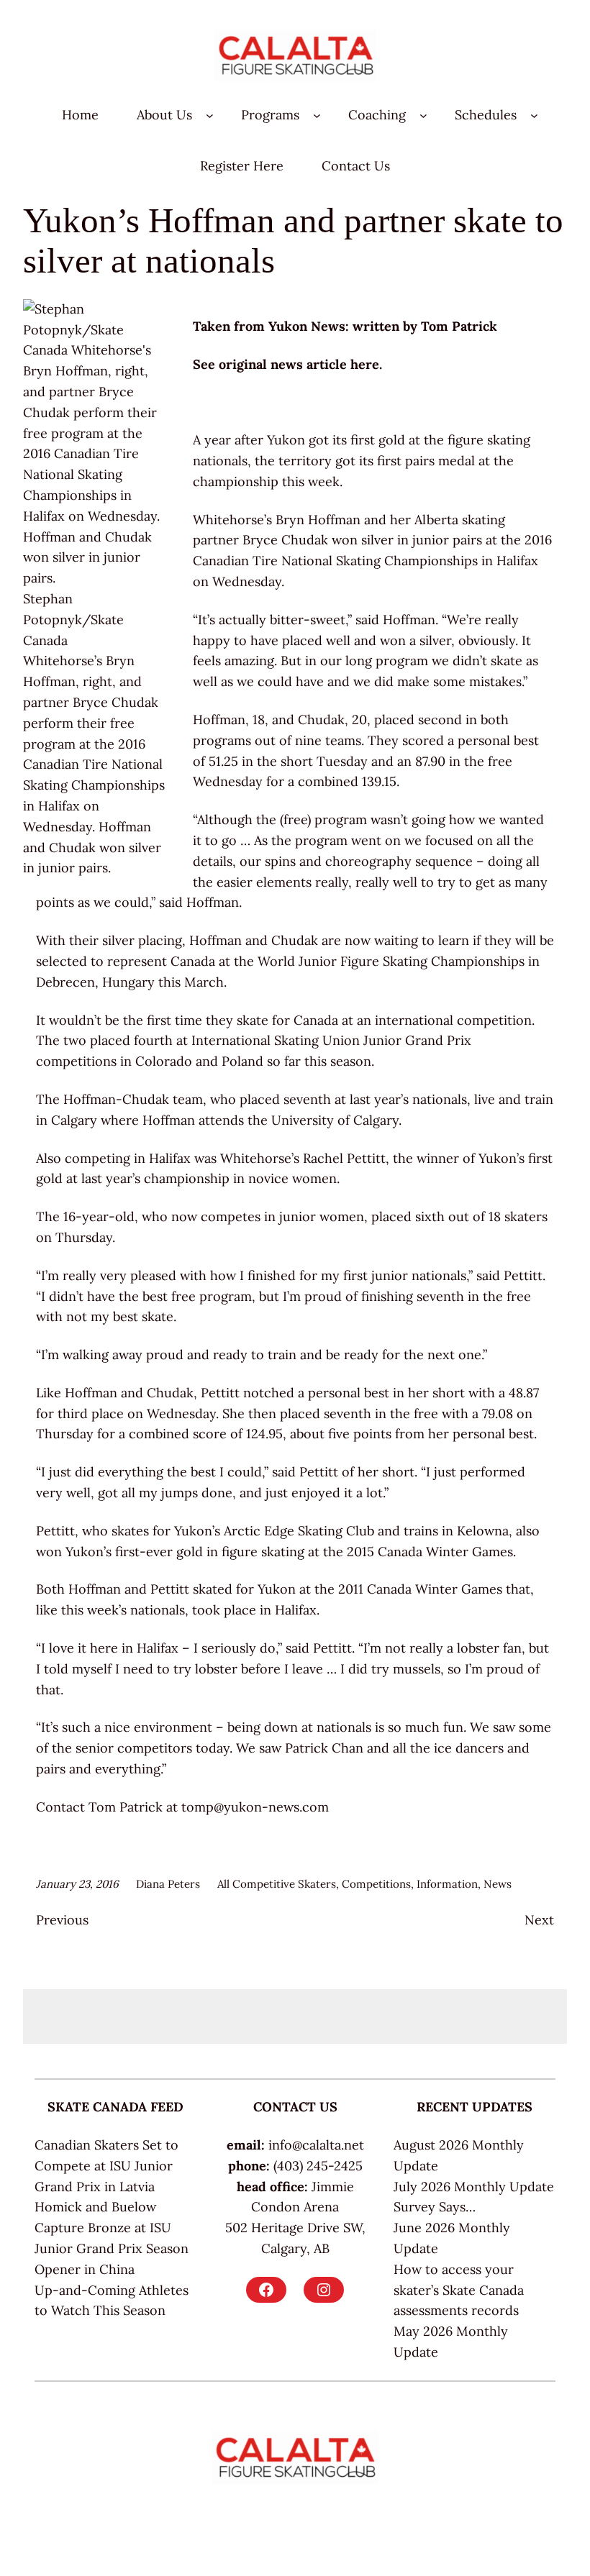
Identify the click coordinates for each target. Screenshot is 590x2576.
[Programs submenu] (317, 115)
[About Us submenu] (210, 115)
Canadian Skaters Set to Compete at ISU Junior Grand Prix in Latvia (106, 2166)
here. (366, 364)
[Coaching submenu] (423, 115)
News (498, 1884)
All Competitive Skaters (277, 1884)
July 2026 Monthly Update (474, 2187)
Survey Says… (435, 2207)
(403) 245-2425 (318, 2166)
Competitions (376, 1884)
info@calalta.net (316, 2145)
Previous (62, 1920)
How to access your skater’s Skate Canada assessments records (459, 2290)
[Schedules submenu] (534, 115)
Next (539, 1920)
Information (447, 1884)
